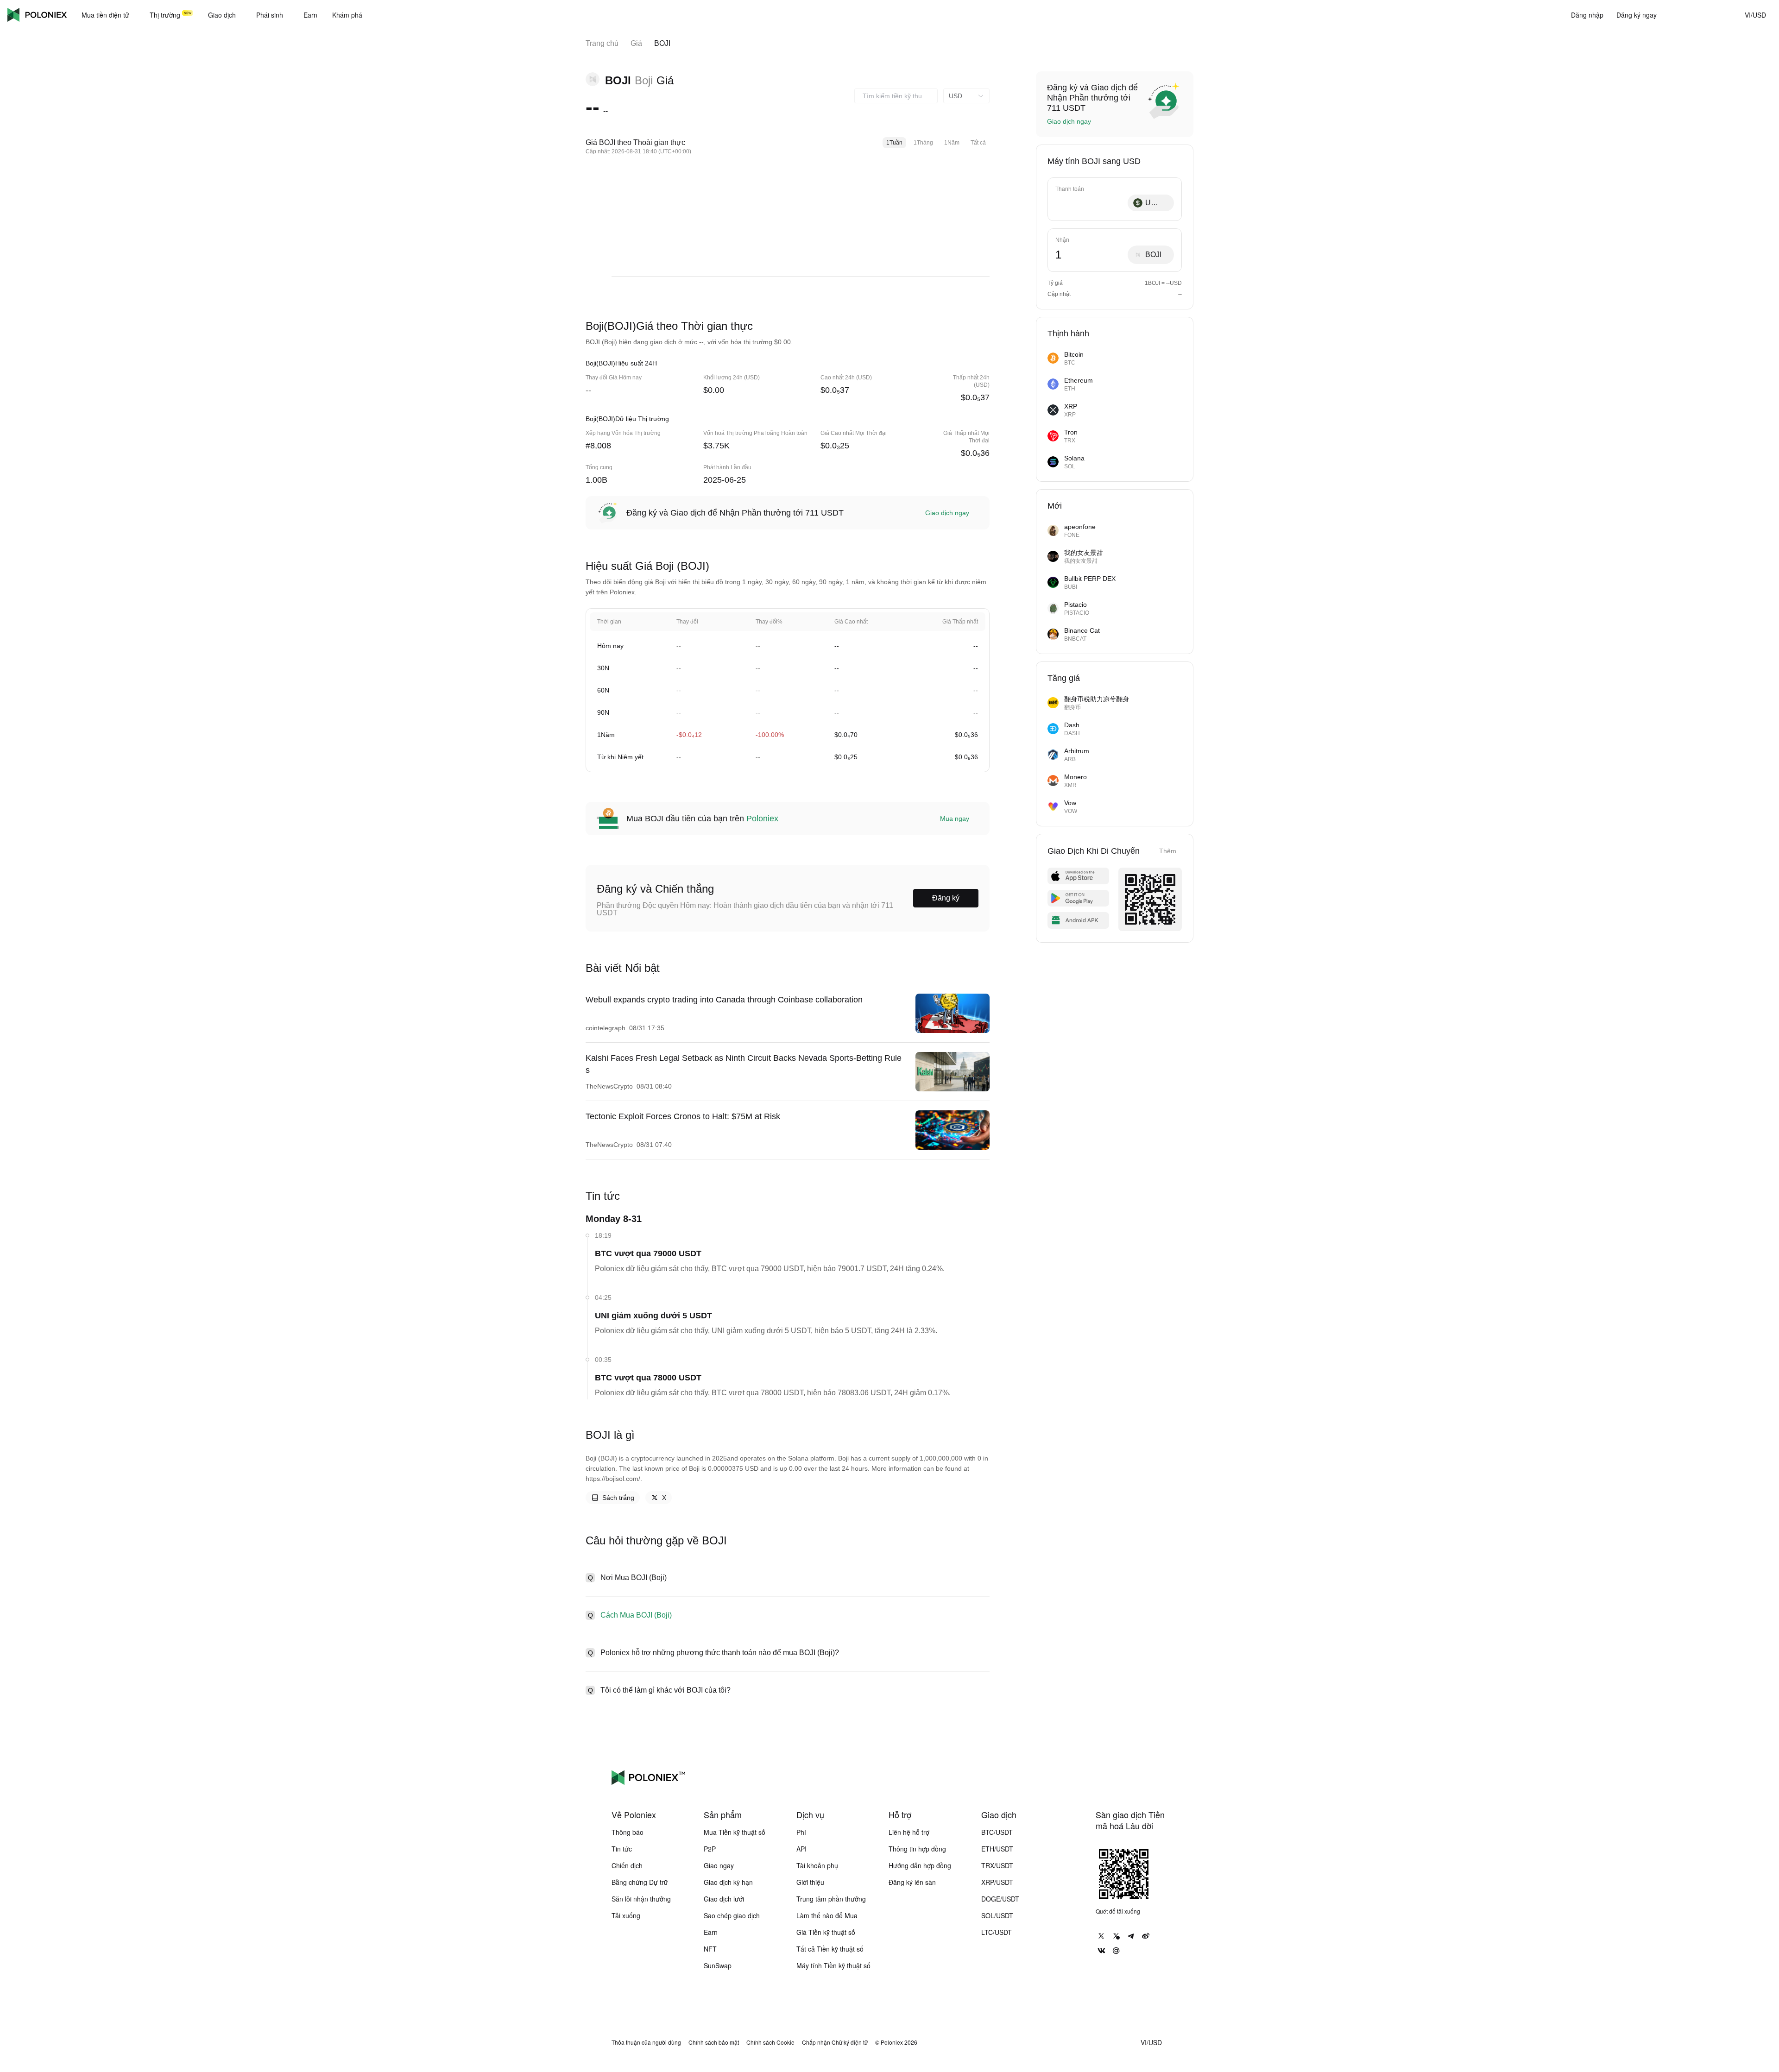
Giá (636, 43)
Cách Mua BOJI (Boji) (636, 1615)
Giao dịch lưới (724, 1899)
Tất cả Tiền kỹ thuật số (830, 1949)
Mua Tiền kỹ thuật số (735, 1832)
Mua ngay (955, 819)
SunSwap (718, 1965)
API (801, 1849)
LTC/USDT (997, 1932)
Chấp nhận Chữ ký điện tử (835, 2042)
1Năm (952, 143)
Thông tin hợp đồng (917, 1849)
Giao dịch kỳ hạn (728, 1882)
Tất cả (978, 143)
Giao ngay (719, 1865)
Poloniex (37, 15)
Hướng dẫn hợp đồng (920, 1865)
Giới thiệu (810, 1882)
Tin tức (622, 1849)
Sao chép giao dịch (732, 1915)
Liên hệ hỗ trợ (909, 1832)
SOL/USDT (997, 1915)
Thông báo (628, 1832)
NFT (710, 1949)
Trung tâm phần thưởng (831, 1899)
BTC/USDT (997, 1832)
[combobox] (896, 96)
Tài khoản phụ (817, 1865)
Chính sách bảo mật (714, 2042)
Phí (801, 1832)
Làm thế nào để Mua (827, 1915)
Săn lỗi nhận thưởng (641, 1899)
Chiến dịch (627, 1865)
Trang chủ (602, 43)
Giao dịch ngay (947, 513)
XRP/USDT (997, 1882)
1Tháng (923, 143)
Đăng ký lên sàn (912, 1882)
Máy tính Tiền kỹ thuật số (833, 1965)
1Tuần (894, 143)
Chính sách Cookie (770, 2042)
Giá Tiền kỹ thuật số (826, 1932)
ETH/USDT (997, 1849)
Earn (711, 1932)
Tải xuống (626, 1915)
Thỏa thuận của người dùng (646, 2042)
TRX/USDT (997, 1865)
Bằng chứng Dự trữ (640, 1882)
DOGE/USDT (1000, 1899)
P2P (710, 1849)
